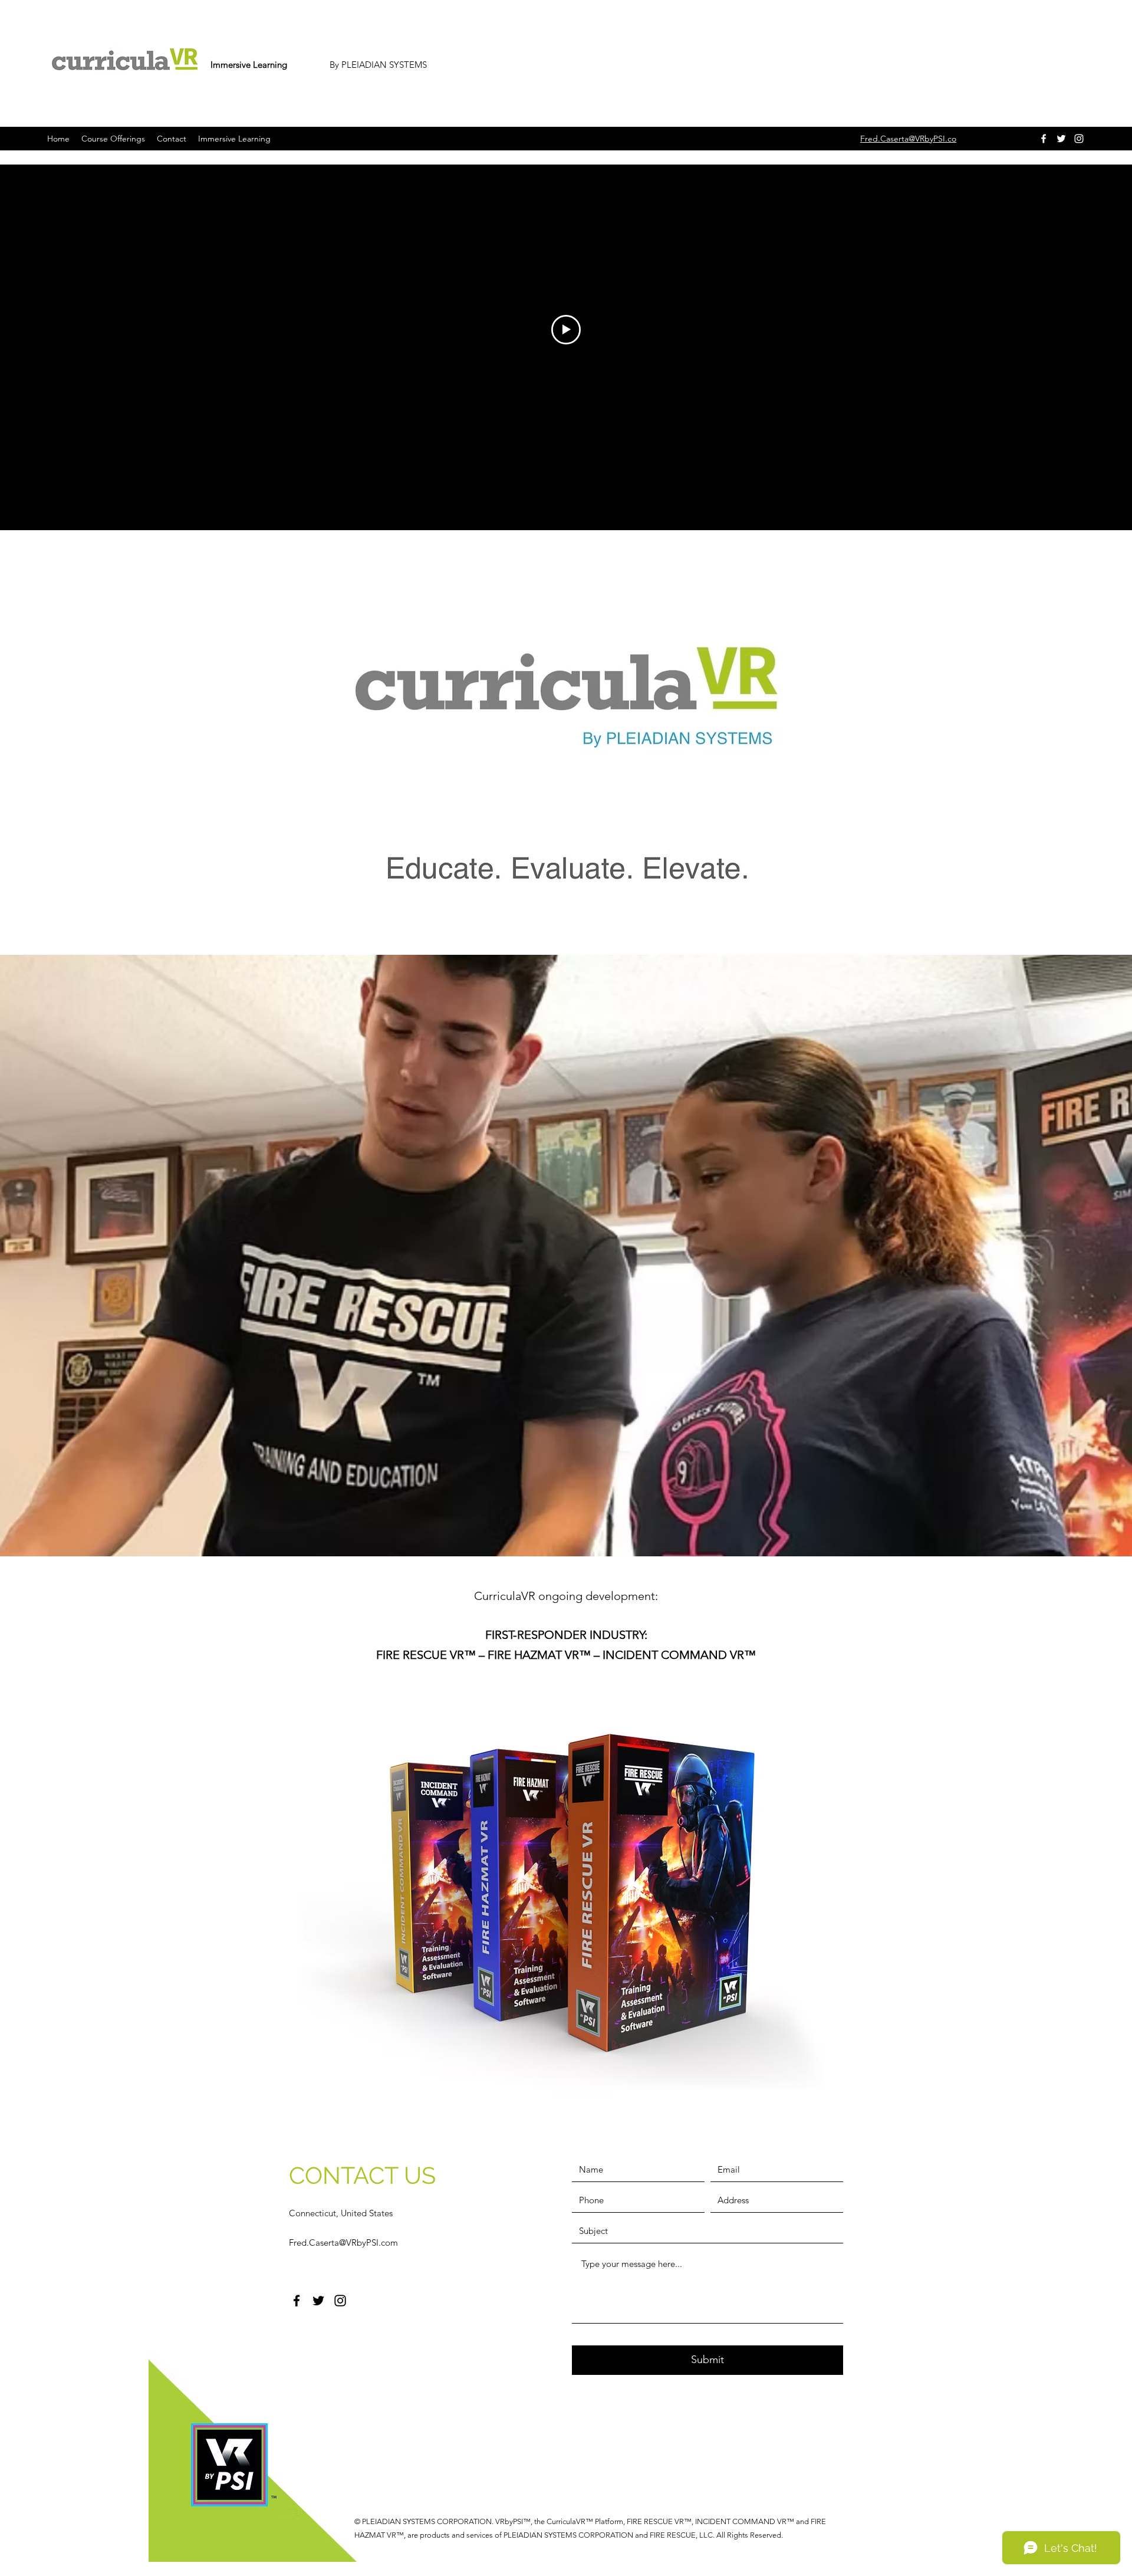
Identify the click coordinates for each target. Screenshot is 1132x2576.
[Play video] (566, 330)
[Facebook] (1044, 139)
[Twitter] (1061, 139)
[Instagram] (1079, 139)
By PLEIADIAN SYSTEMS (378, 65)
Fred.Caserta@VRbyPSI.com (343, 2242)
